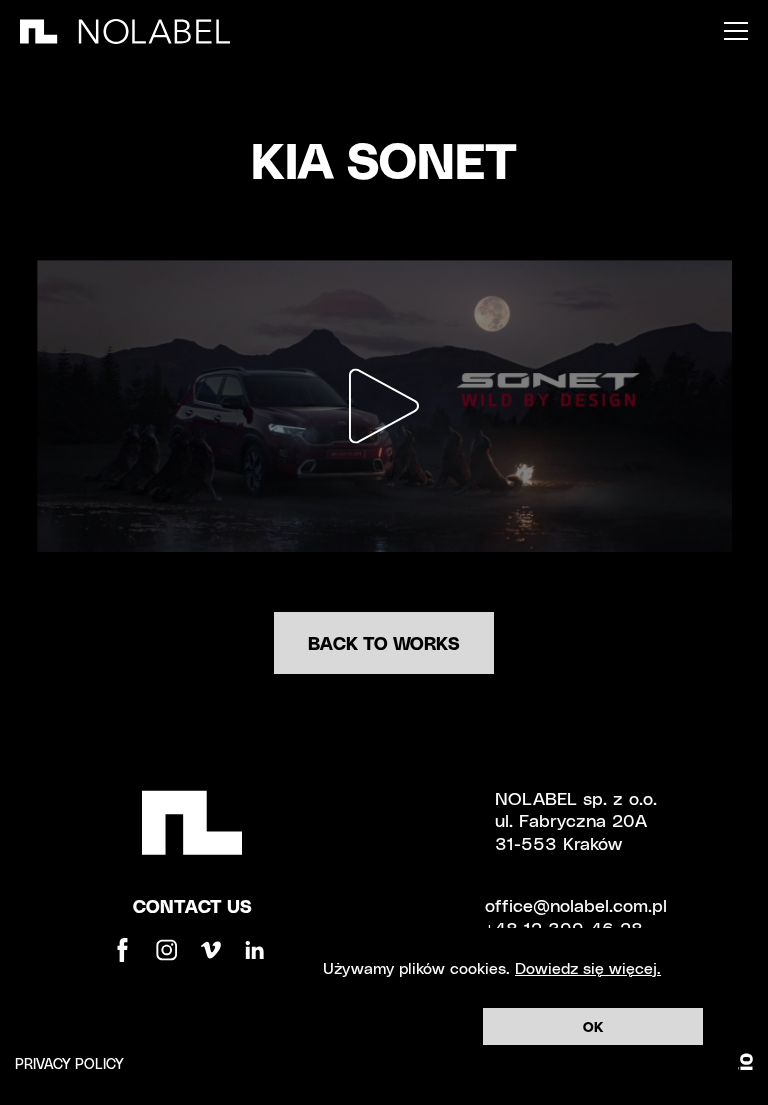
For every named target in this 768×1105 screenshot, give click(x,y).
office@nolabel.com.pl (576, 904)
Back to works (384, 642)
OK (593, 1026)
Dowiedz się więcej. (588, 967)
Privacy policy (69, 1063)
